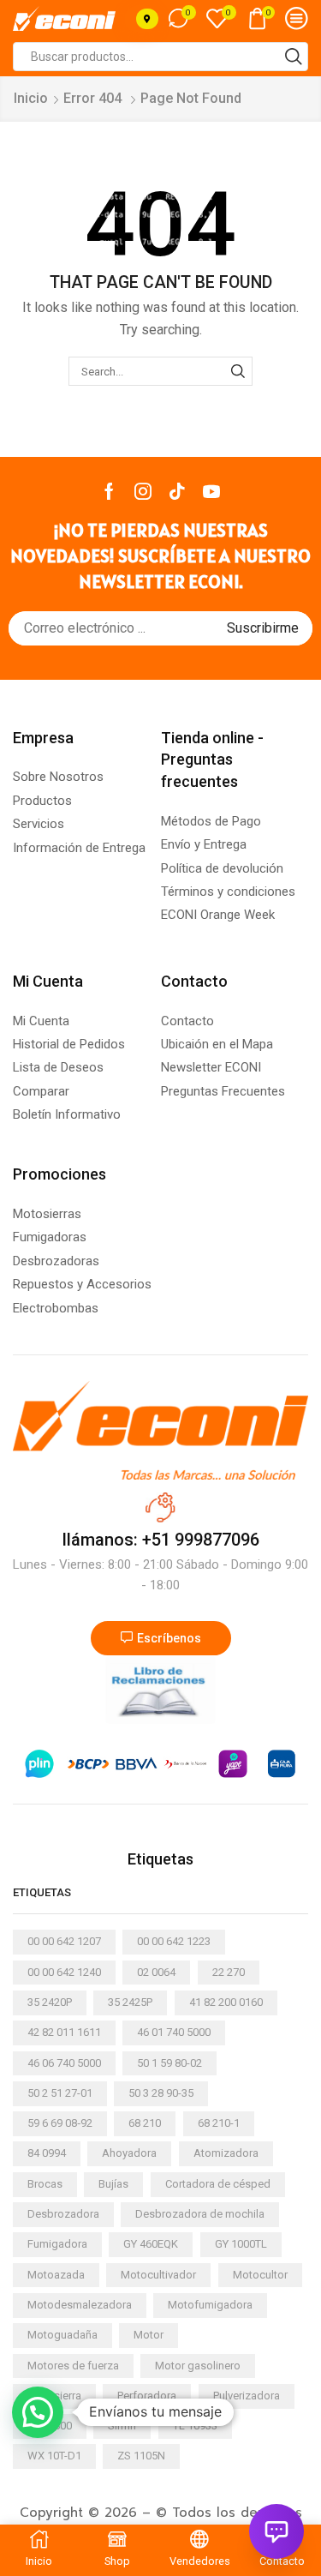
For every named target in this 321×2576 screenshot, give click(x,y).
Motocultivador (158, 2275)
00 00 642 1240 (64, 1972)
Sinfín (122, 2426)
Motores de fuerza (73, 2366)
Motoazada (56, 2275)
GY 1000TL (241, 2244)
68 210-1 (219, 2123)
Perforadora (147, 2396)
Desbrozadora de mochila (200, 2214)
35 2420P (50, 2002)
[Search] (238, 371)
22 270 (229, 1972)
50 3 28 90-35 (161, 2093)
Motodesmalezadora (80, 2305)
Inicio (31, 98)
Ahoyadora (129, 2153)
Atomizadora (226, 2153)
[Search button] (294, 57)
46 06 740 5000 (64, 2063)
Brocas (45, 2184)
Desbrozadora (63, 2214)
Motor (149, 2335)
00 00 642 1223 (174, 1941)
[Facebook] (109, 491)
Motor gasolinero (198, 2366)
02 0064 (156, 1972)
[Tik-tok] (177, 491)
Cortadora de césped (218, 2184)
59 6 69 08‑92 (60, 2123)
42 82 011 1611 (64, 2032)
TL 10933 (195, 2426)
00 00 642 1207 (64, 1941)
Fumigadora (57, 2244)
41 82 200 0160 (226, 2002)
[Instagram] (143, 491)
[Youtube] (211, 491)
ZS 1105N (141, 2456)
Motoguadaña (62, 2335)
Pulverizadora (247, 2396)
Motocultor (260, 2275)
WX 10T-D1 (54, 2456)
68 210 (145, 2123)
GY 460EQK (151, 2244)
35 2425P (130, 2002)
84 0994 (47, 2153)
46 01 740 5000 (174, 2032)
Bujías (113, 2184)
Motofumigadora (210, 2305)
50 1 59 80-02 (169, 2063)
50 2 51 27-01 (60, 2093)
